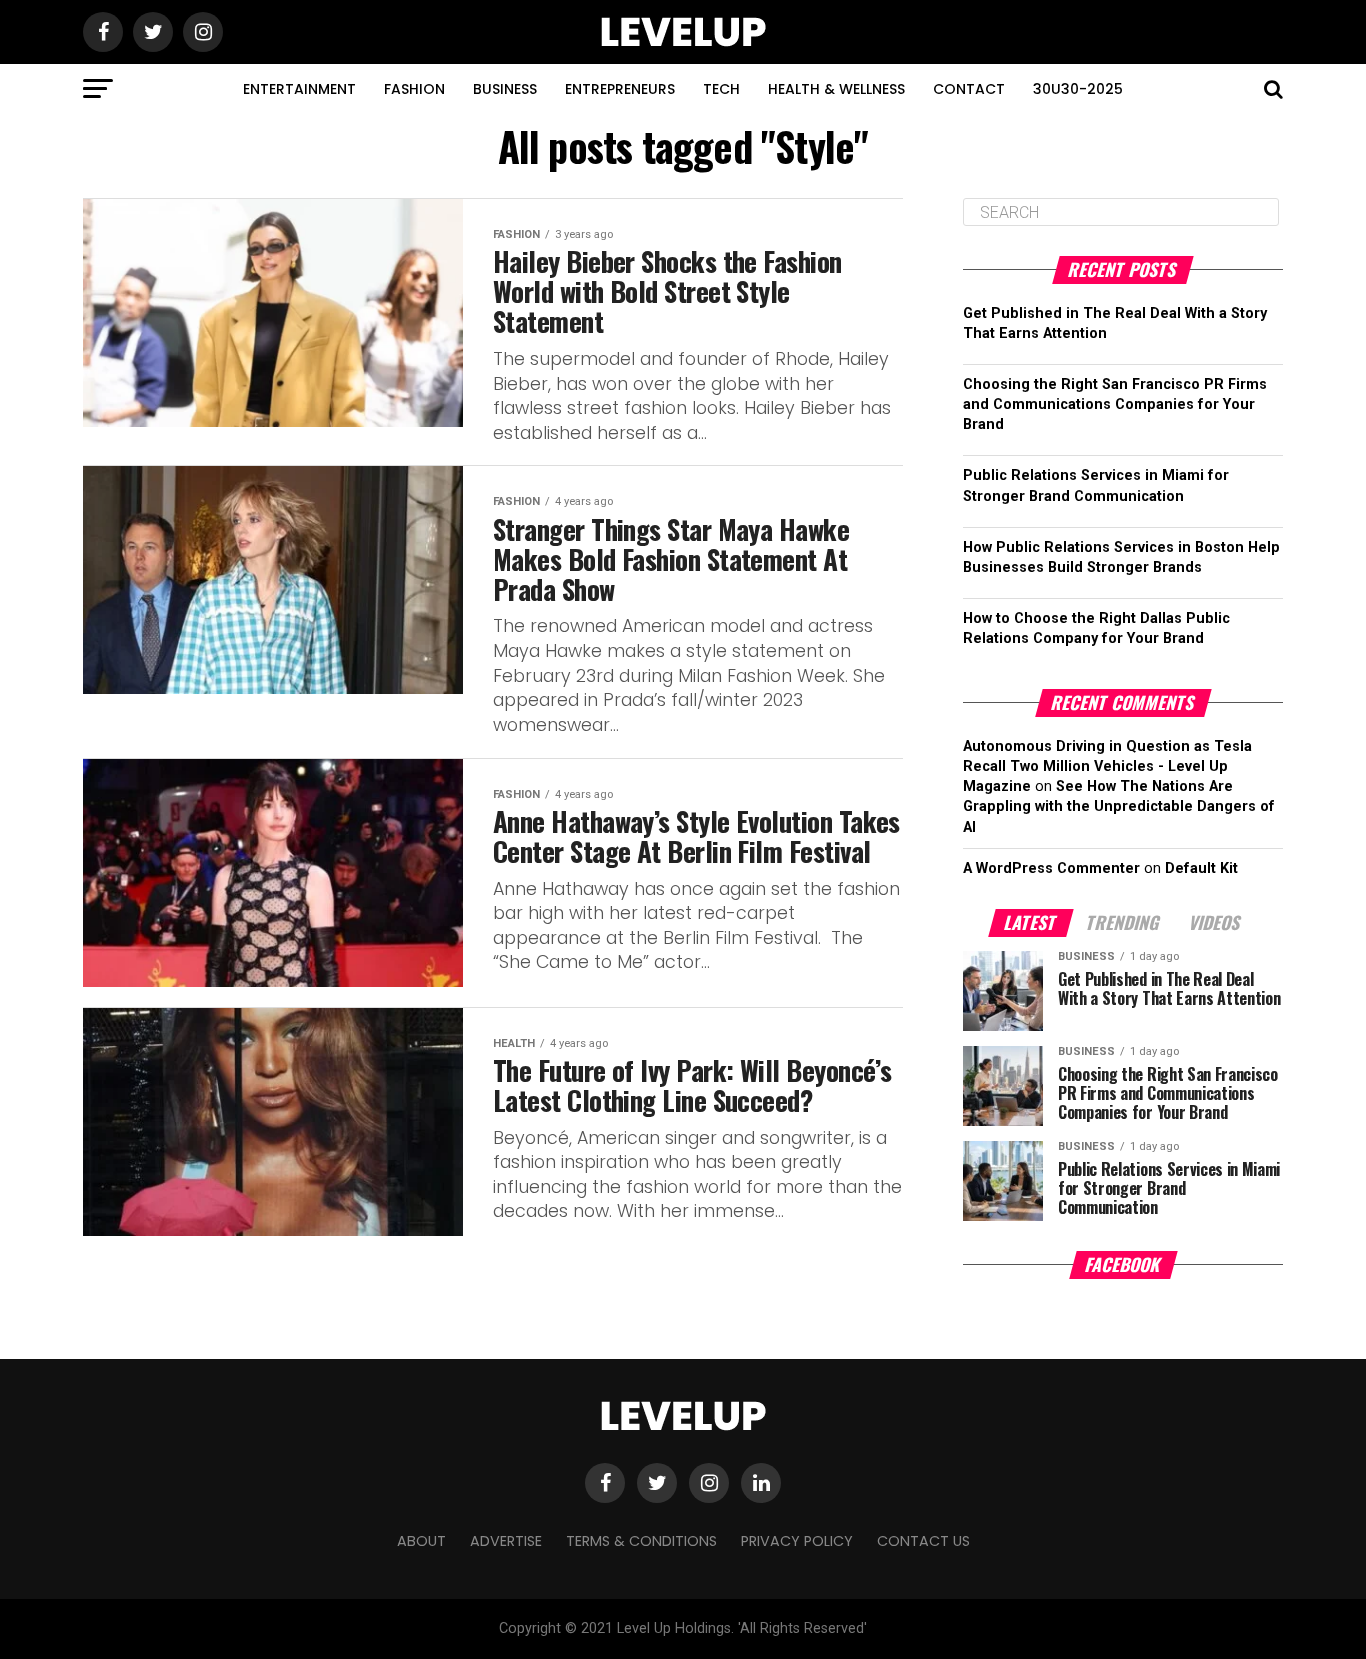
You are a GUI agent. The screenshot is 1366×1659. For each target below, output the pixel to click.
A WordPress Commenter (1051, 868)
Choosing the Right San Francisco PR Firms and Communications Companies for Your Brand (1115, 404)
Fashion (414, 89)
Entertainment (299, 89)
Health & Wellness (836, 89)
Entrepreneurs (620, 89)
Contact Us (923, 1541)
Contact (969, 89)
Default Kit (1201, 868)
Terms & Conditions (641, 1541)
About (421, 1541)
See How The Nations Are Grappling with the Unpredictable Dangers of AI (1119, 806)
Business (505, 89)
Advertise (506, 1541)
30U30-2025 (1078, 89)
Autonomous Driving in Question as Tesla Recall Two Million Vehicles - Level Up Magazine (1107, 766)
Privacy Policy (797, 1541)
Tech (721, 89)
